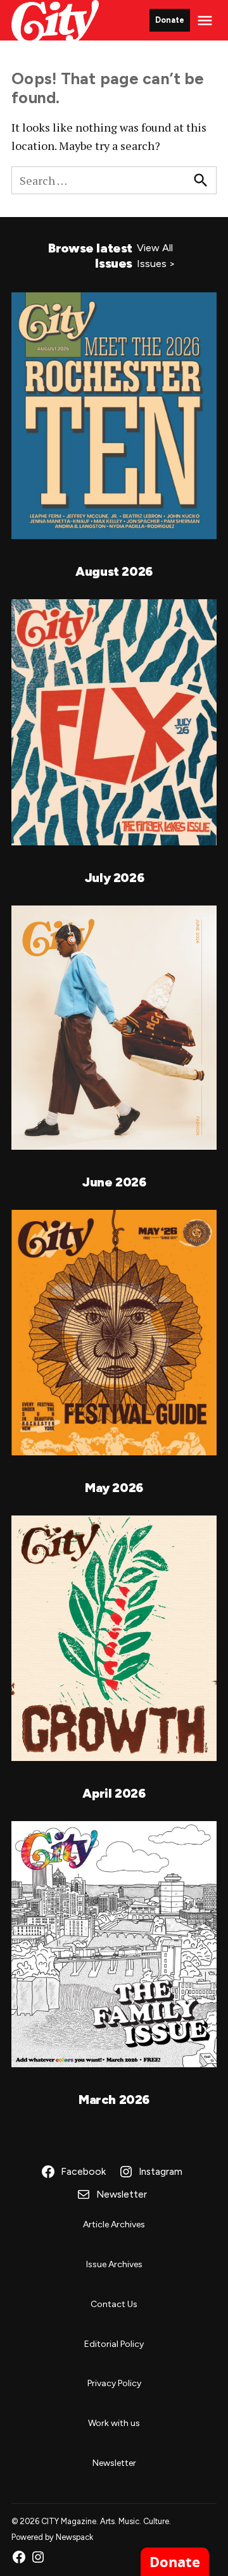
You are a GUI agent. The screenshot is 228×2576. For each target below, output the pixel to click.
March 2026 (114, 2100)
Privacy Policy (114, 2383)
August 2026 (114, 571)
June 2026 (114, 1182)
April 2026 (114, 1793)
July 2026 (114, 878)
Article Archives (114, 2224)
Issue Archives (114, 2264)
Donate (170, 20)
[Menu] (206, 21)
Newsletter (114, 2463)
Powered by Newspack (52, 2537)
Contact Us (114, 2304)
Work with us (114, 2423)
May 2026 (114, 1488)
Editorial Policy (114, 2344)
